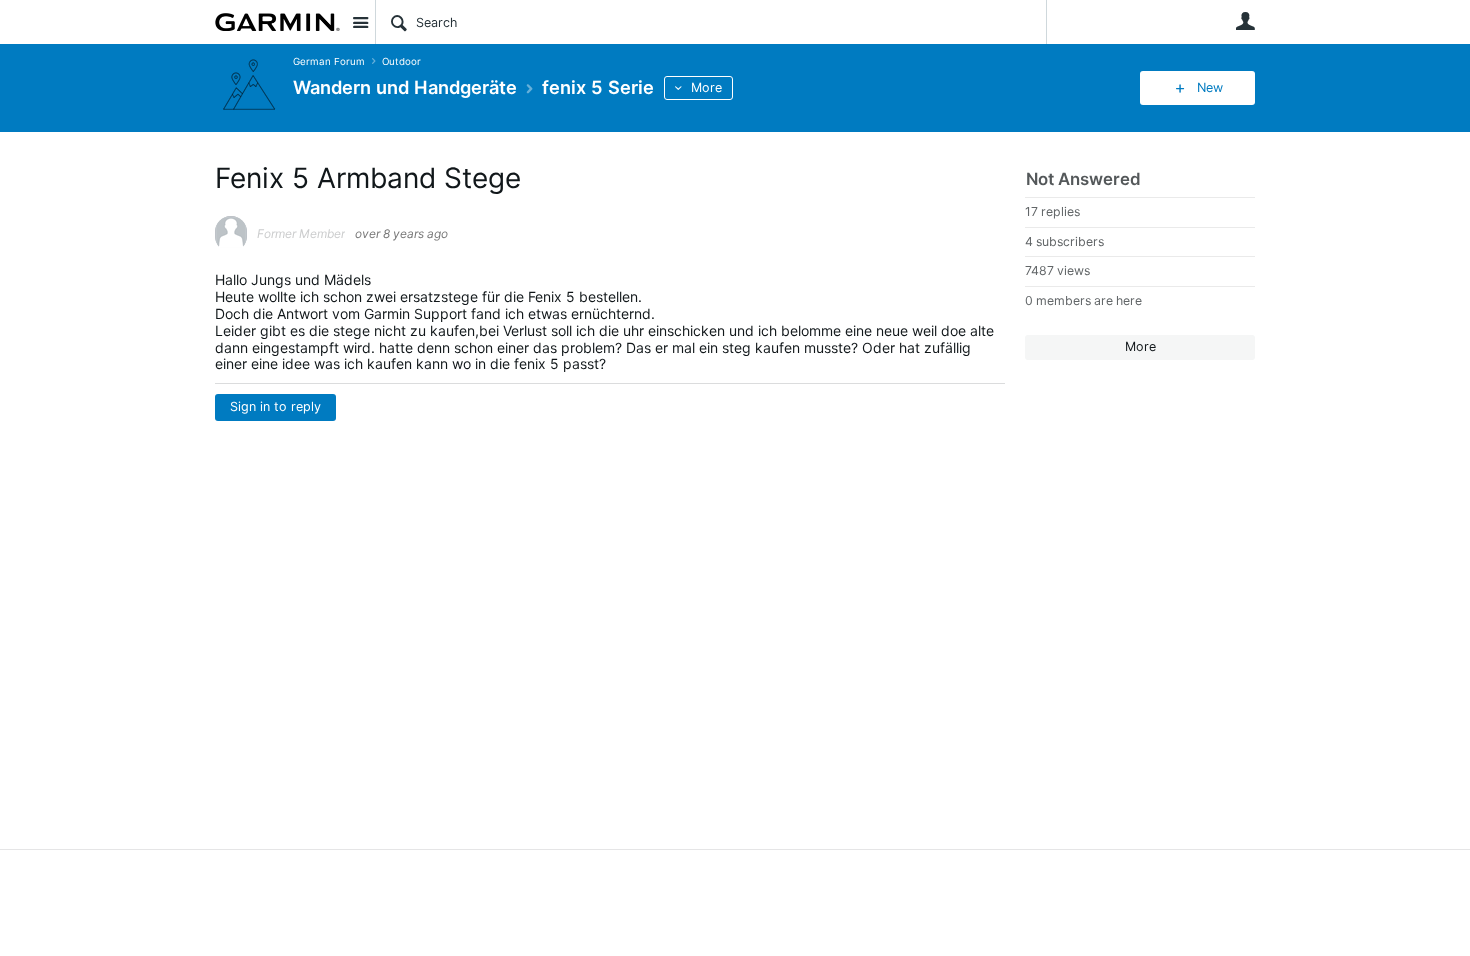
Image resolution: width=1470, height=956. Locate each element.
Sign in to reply (275, 406)
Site (360, 22)
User (1245, 21)
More (706, 87)
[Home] (277, 22)
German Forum (329, 61)
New (1210, 87)
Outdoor (401, 61)
